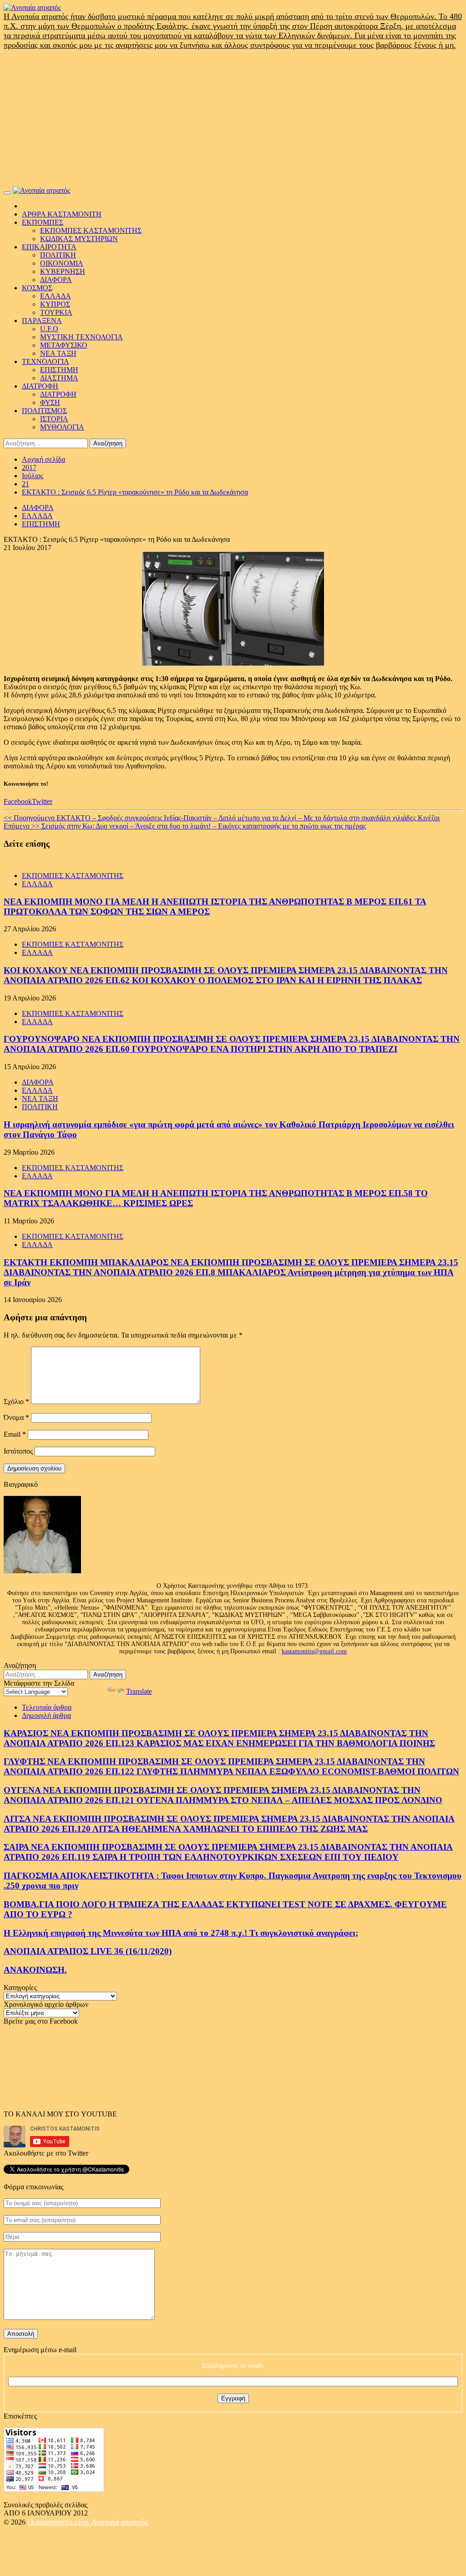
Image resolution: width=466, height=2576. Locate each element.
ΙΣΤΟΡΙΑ (54, 419)
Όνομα (16, 1417)
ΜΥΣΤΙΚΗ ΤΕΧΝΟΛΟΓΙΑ (81, 337)
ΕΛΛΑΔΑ (56, 296)
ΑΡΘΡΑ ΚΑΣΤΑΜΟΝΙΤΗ (62, 214)
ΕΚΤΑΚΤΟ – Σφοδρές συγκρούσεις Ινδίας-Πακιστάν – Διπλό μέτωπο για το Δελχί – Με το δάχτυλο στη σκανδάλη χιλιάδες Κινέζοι (222, 818)
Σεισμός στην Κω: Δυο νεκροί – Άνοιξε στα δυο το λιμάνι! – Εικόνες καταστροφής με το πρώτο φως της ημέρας (185, 826)
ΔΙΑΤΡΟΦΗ (40, 386)
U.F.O (49, 329)
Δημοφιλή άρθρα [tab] (46, 1715)
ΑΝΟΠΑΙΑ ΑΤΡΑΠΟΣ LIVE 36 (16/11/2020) (88, 1951)
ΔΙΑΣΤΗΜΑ (59, 378)
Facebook (18, 801)
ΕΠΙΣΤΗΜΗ (59, 370)
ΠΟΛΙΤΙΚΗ (58, 255)
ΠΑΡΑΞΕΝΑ (42, 321)
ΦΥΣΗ (50, 402)
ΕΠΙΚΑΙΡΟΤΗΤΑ (49, 247)
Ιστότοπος (18, 1451)
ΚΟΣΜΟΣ (37, 288)
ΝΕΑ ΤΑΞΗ (58, 353)
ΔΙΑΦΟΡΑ (56, 280)
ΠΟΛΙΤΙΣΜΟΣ (44, 411)
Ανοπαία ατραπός (119, 2522)
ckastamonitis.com (59, 2522)
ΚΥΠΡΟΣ (55, 304)
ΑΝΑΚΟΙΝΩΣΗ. (35, 1970)
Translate (139, 1691)
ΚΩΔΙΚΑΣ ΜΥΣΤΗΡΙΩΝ (79, 239)
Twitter (42, 801)
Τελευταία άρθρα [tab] (47, 1707)
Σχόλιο (16, 1402)
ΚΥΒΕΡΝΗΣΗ (63, 271)
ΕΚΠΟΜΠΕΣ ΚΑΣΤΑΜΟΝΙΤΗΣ (91, 230)
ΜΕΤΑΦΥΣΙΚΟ (64, 345)
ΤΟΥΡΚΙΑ (56, 312)
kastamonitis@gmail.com (314, 1651)
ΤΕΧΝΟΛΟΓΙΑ (46, 361)
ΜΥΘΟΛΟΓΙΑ (62, 427)
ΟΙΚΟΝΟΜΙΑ (62, 263)
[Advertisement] (233, 118)
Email (15, 1434)
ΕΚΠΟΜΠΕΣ (43, 222)
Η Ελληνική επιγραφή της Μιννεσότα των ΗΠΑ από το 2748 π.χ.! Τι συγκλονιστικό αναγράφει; (181, 1933)
